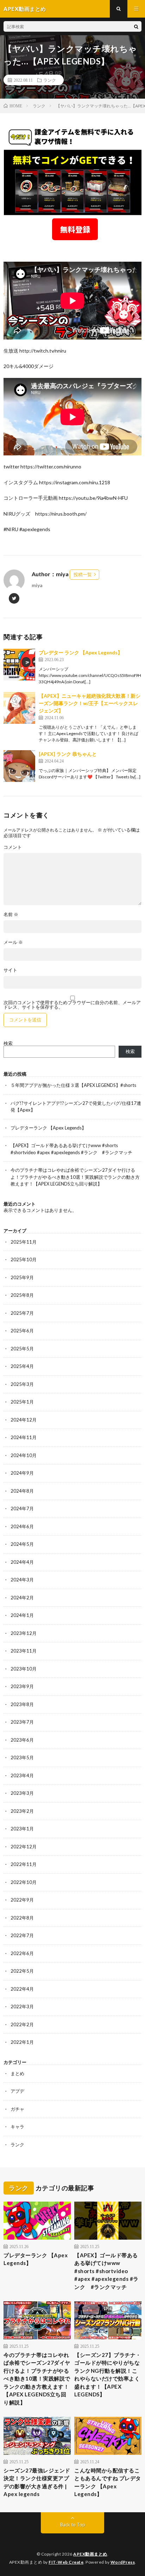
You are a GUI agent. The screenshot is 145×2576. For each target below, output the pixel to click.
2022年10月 (24, 1882)
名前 (11, 914)
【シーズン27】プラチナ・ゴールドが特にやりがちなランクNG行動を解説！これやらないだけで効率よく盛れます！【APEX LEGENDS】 (108, 2375)
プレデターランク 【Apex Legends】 (48, 1128)
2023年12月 (24, 1633)
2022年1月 (22, 2042)
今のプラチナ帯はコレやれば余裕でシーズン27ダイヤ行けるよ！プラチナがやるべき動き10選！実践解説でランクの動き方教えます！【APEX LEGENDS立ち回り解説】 (75, 1177)
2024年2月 (22, 1598)
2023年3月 (22, 1793)
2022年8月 (22, 1918)
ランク (50, 80)
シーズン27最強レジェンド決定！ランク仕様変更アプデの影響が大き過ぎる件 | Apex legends (37, 2482)
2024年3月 (22, 1580)
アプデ (17, 2091)
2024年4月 (22, 1562)
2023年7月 (22, 1722)
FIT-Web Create (66, 2562)
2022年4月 (22, 1989)
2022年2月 (22, 2024)
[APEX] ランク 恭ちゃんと (68, 754)
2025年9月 (22, 1277)
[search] (136, 26)
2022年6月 (22, 1953)
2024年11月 (24, 1437)
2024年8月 (22, 1491)
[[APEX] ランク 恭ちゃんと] (19, 766)
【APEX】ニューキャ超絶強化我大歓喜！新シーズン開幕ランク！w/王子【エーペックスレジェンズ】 (90, 703)
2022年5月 (22, 1971)
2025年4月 (22, 1366)
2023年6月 (22, 1740)
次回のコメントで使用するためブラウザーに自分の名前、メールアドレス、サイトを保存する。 (72, 1005)
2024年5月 (22, 1544)
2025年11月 (24, 1242)
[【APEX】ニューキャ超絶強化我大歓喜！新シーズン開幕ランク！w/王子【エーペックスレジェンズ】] (19, 708)
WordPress (123, 2562)
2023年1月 (22, 1829)
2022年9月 (22, 1900)
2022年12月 (24, 1847)
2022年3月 (22, 2006)
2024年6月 (22, 1526)
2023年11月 (24, 1651)
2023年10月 (24, 1669)
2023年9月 (22, 1686)
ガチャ (17, 2109)
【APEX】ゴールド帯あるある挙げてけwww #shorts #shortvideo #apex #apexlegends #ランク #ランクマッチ (106, 2271)
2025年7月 (22, 1313)
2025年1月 (22, 1402)
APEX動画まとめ (90, 2554)
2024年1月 (22, 1615)
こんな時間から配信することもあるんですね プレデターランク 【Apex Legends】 (108, 2482)
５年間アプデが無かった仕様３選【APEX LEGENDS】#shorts (73, 1085)
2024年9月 (22, 1473)
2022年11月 (24, 1864)
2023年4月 (22, 1775)
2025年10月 (24, 1259)
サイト (10, 970)
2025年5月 (22, 1349)
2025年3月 (22, 1384)
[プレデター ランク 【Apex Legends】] (19, 665)
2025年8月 (22, 1295)
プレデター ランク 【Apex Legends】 (81, 652)
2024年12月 (24, 1420)
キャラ (17, 2127)
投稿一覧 (83, 574)
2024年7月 (22, 1508)
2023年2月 (22, 1811)
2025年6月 (22, 1331)
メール (13, 942)
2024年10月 (24, 1455)
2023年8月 (22, 1704)
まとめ (17, 2073)
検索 (8, 1043)
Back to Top (73, 2525)
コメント (13, 847)
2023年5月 (22, 1757)
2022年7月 (22, 1935)
